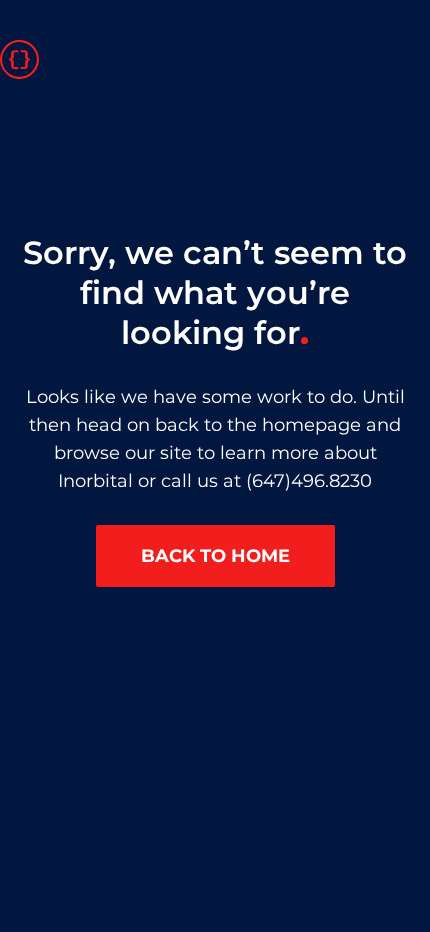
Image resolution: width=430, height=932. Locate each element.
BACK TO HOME (215, 556)
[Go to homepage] (19, 57)
